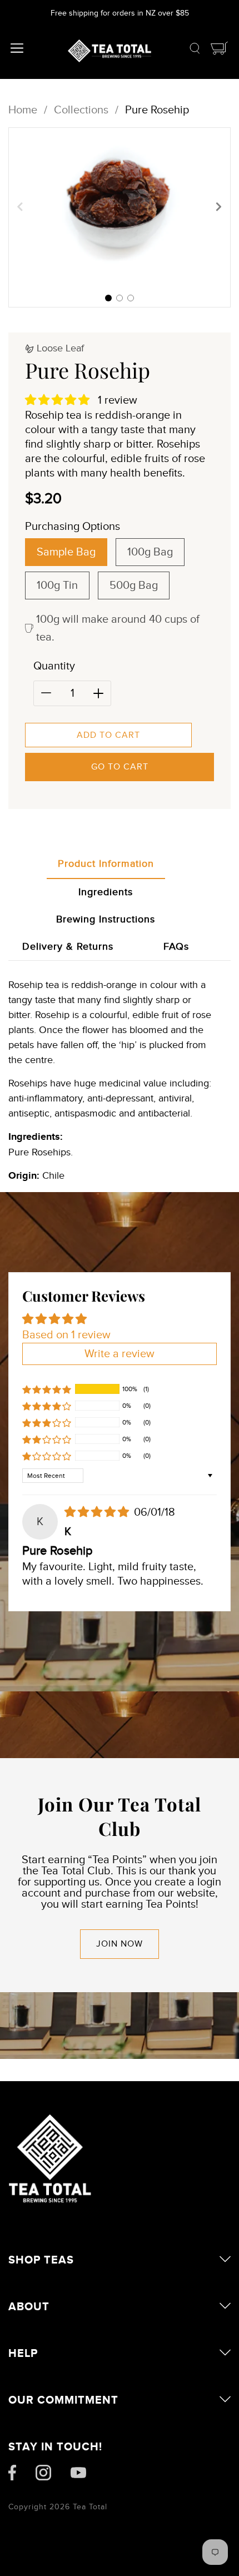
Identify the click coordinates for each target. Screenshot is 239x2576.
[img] (98, 1512)
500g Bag (134, 585)
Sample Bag (66, 552)
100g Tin (57, 585)
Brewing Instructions (106, 919)
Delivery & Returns (68, 947)
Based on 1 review (66, 1335)
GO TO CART (120, 767)
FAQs (176, 947)
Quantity (54, 666)
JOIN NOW (120, 1944)
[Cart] (220, 51)
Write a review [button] (120, 1354)
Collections (81, 110)
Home (23, 110)
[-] (46, 693)
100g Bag (150, 552)
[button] (108, 298)
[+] (98, 693)
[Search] (195, 51)
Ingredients (106, 892)
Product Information (106, 864)
